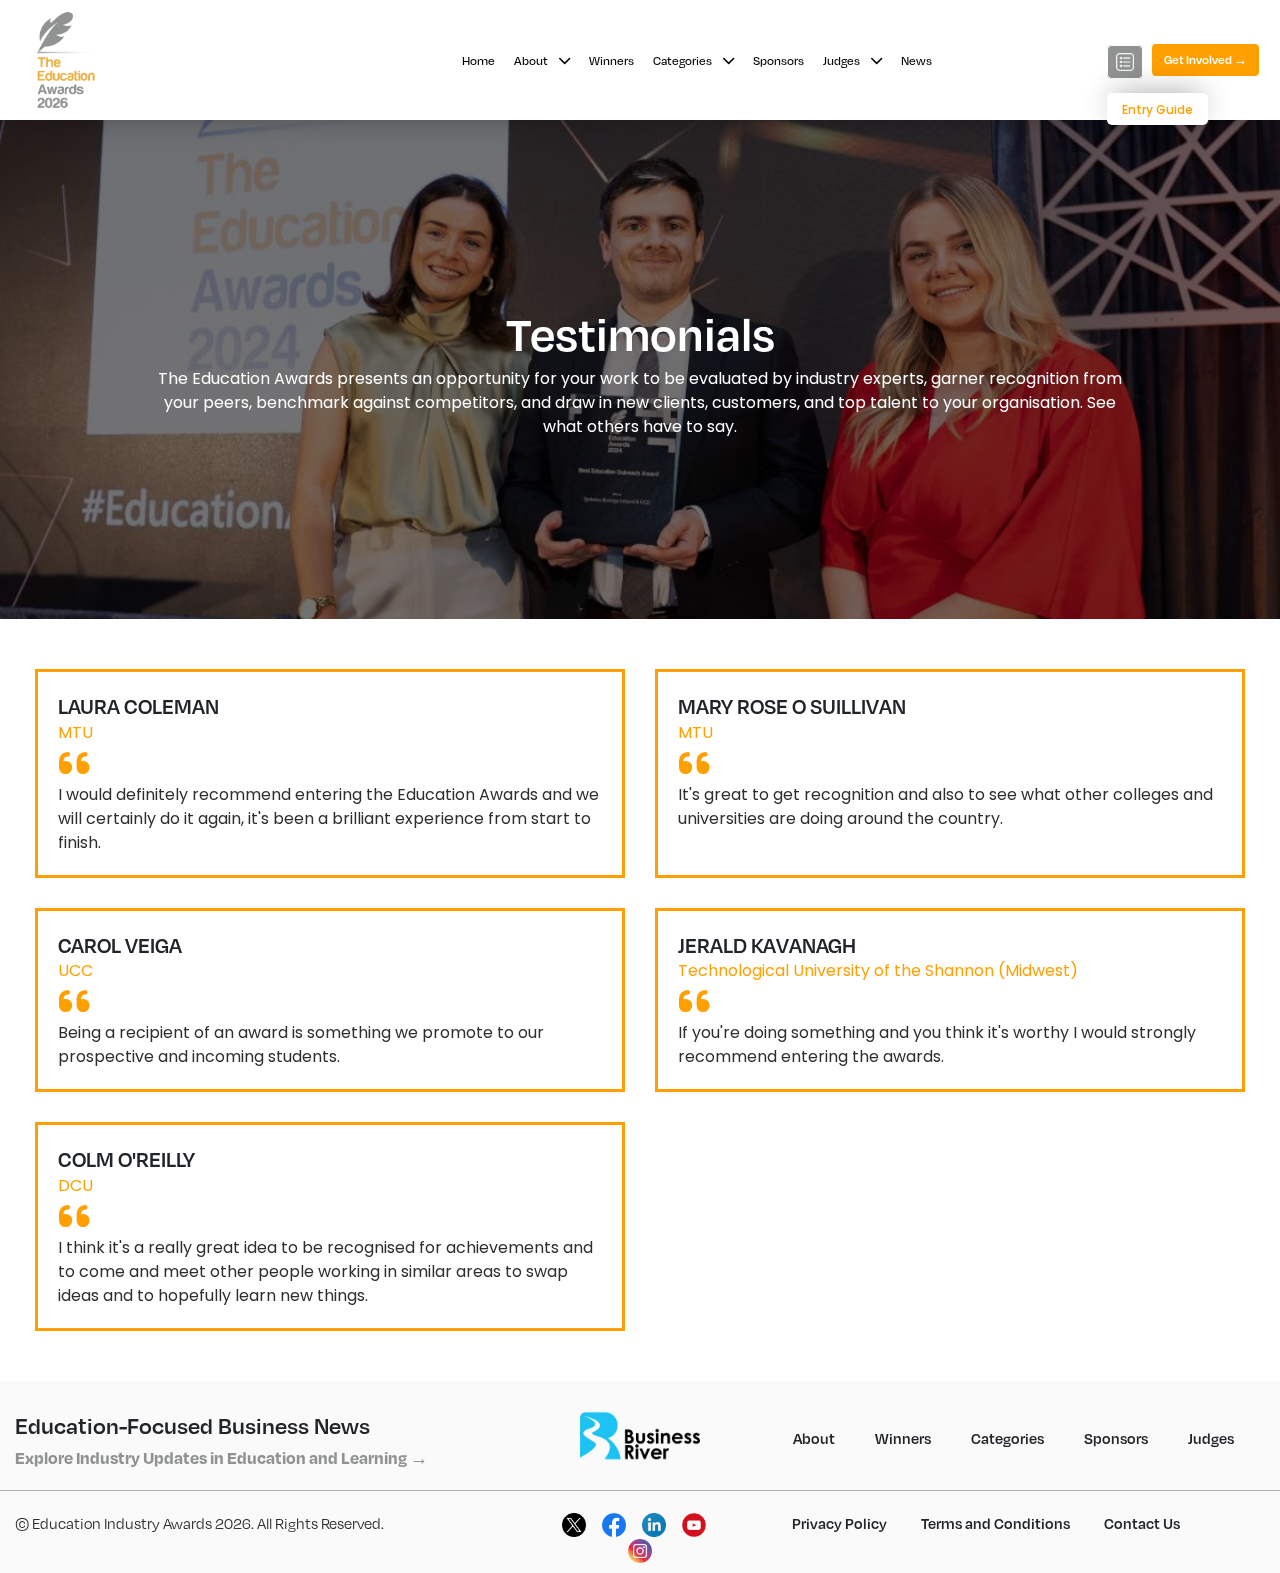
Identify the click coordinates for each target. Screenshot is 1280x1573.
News (916, 60)
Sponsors (778, 60)
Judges (843, 60)
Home (478, 60)
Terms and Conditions (995, 1523)
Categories (684, 60)
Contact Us (1142, 1523)
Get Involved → (1205, 59)
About (532, 60)
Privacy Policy (839, 1523)
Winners (611, 60)
